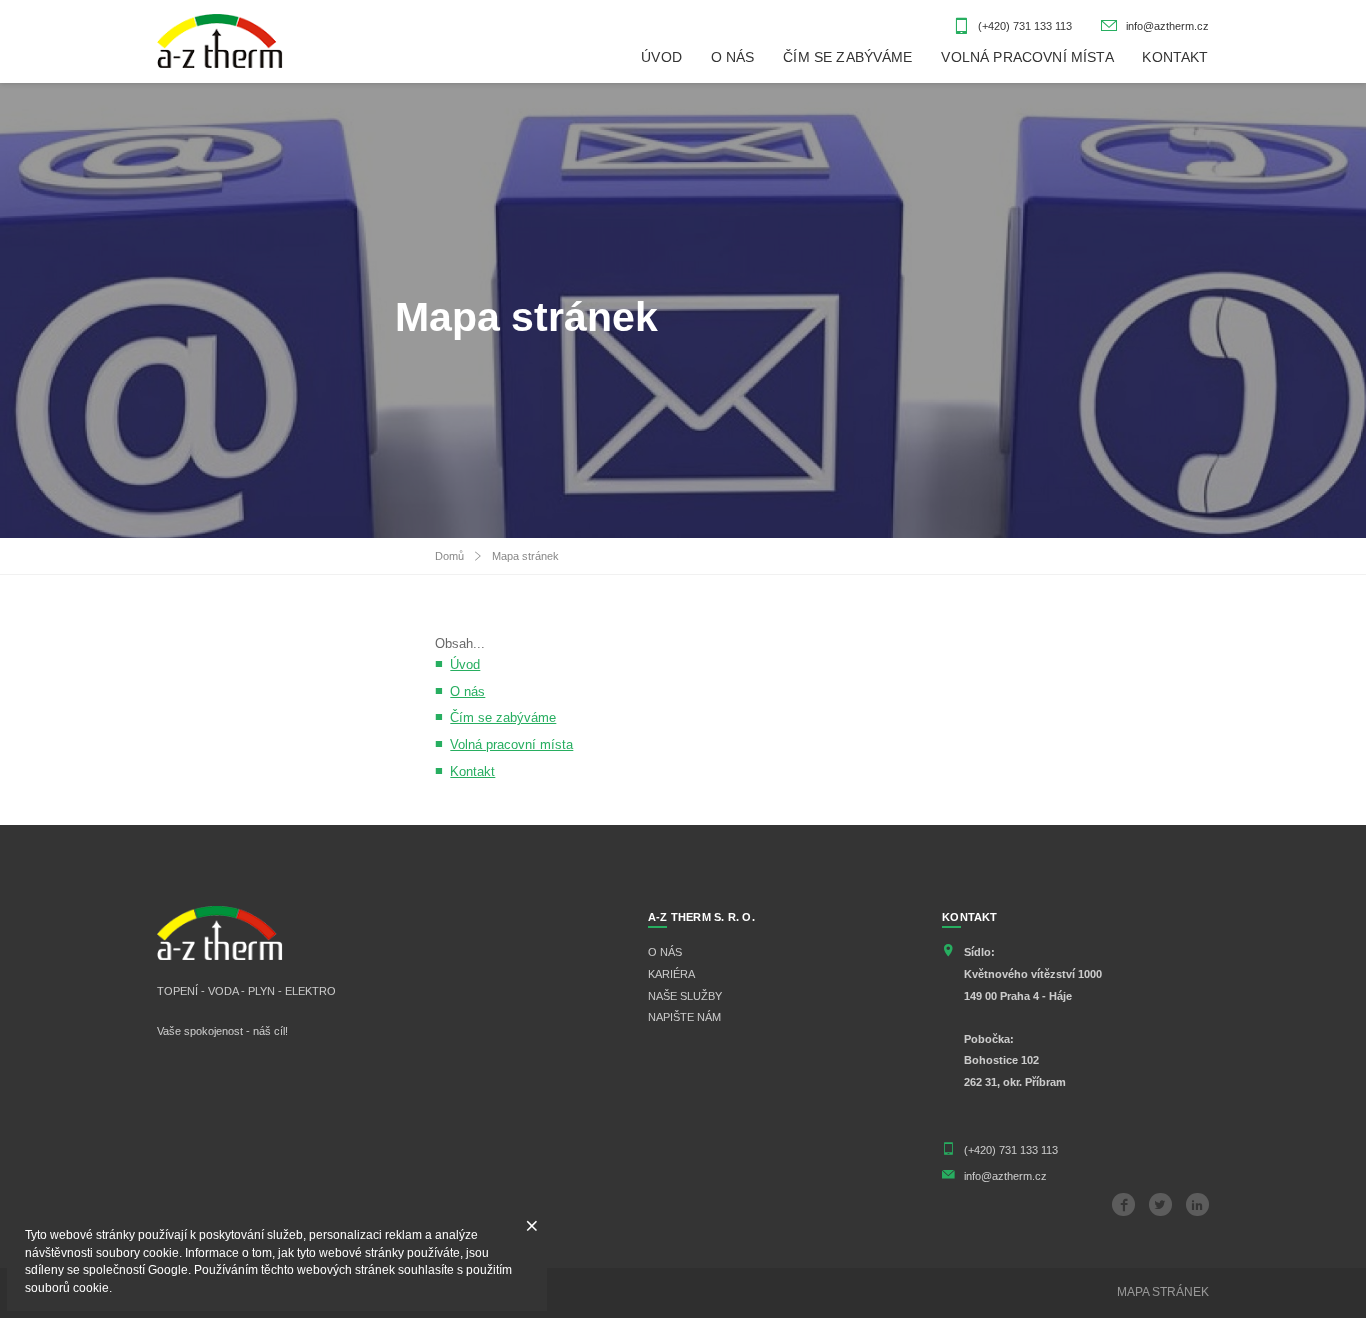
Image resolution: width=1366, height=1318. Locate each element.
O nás (467, 692)
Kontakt (472, 772)
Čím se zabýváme (503, 718)
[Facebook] (1123, 1204)
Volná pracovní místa (511, 745)
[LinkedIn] (1197, 1204)
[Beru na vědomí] (533, 1226)
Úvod (465, 665)
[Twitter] (1160, 1204)
